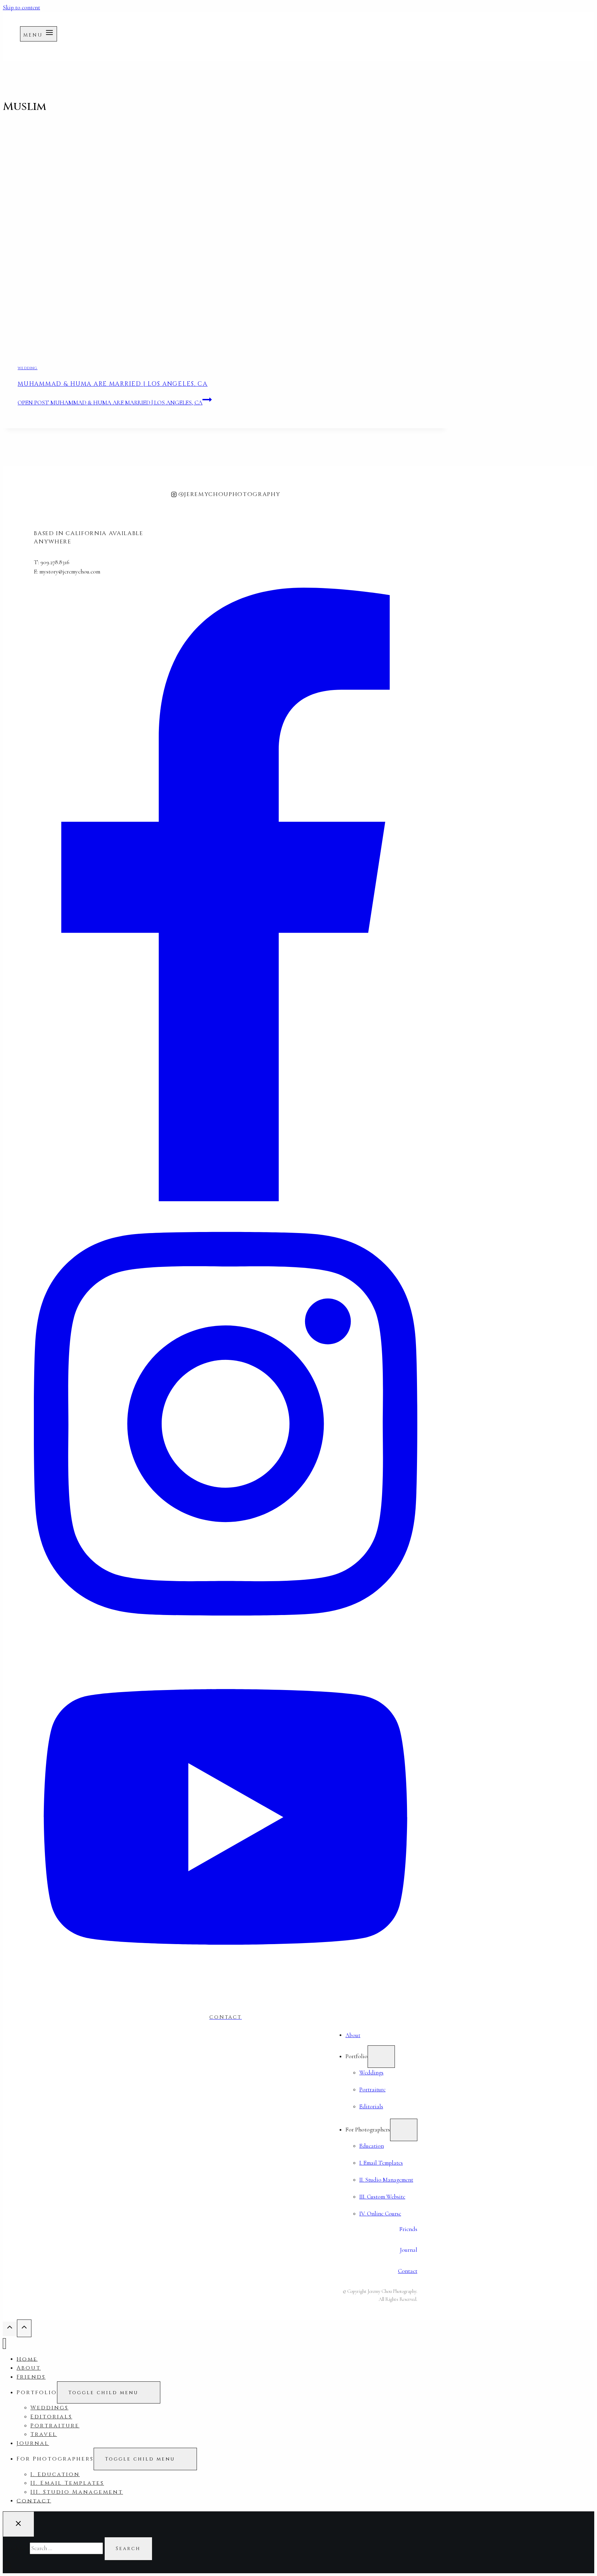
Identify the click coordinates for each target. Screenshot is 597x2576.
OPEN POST (110, 403)
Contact (408, 2271)
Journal (33, 2443)
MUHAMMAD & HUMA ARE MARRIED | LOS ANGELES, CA (113, 384)
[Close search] (18, 2524)
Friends (31, 2377)
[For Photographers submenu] (404, 2130)
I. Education (55, 2474)
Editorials (51, 2417)
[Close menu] (4, 2344)
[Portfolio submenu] (381, 2056)
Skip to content (21, 7)
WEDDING (27, 368)
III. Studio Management (77, 2492)
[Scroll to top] (10, 2329)
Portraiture (55, 2426)
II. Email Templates (67, 2483)
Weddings (49, 2408)
